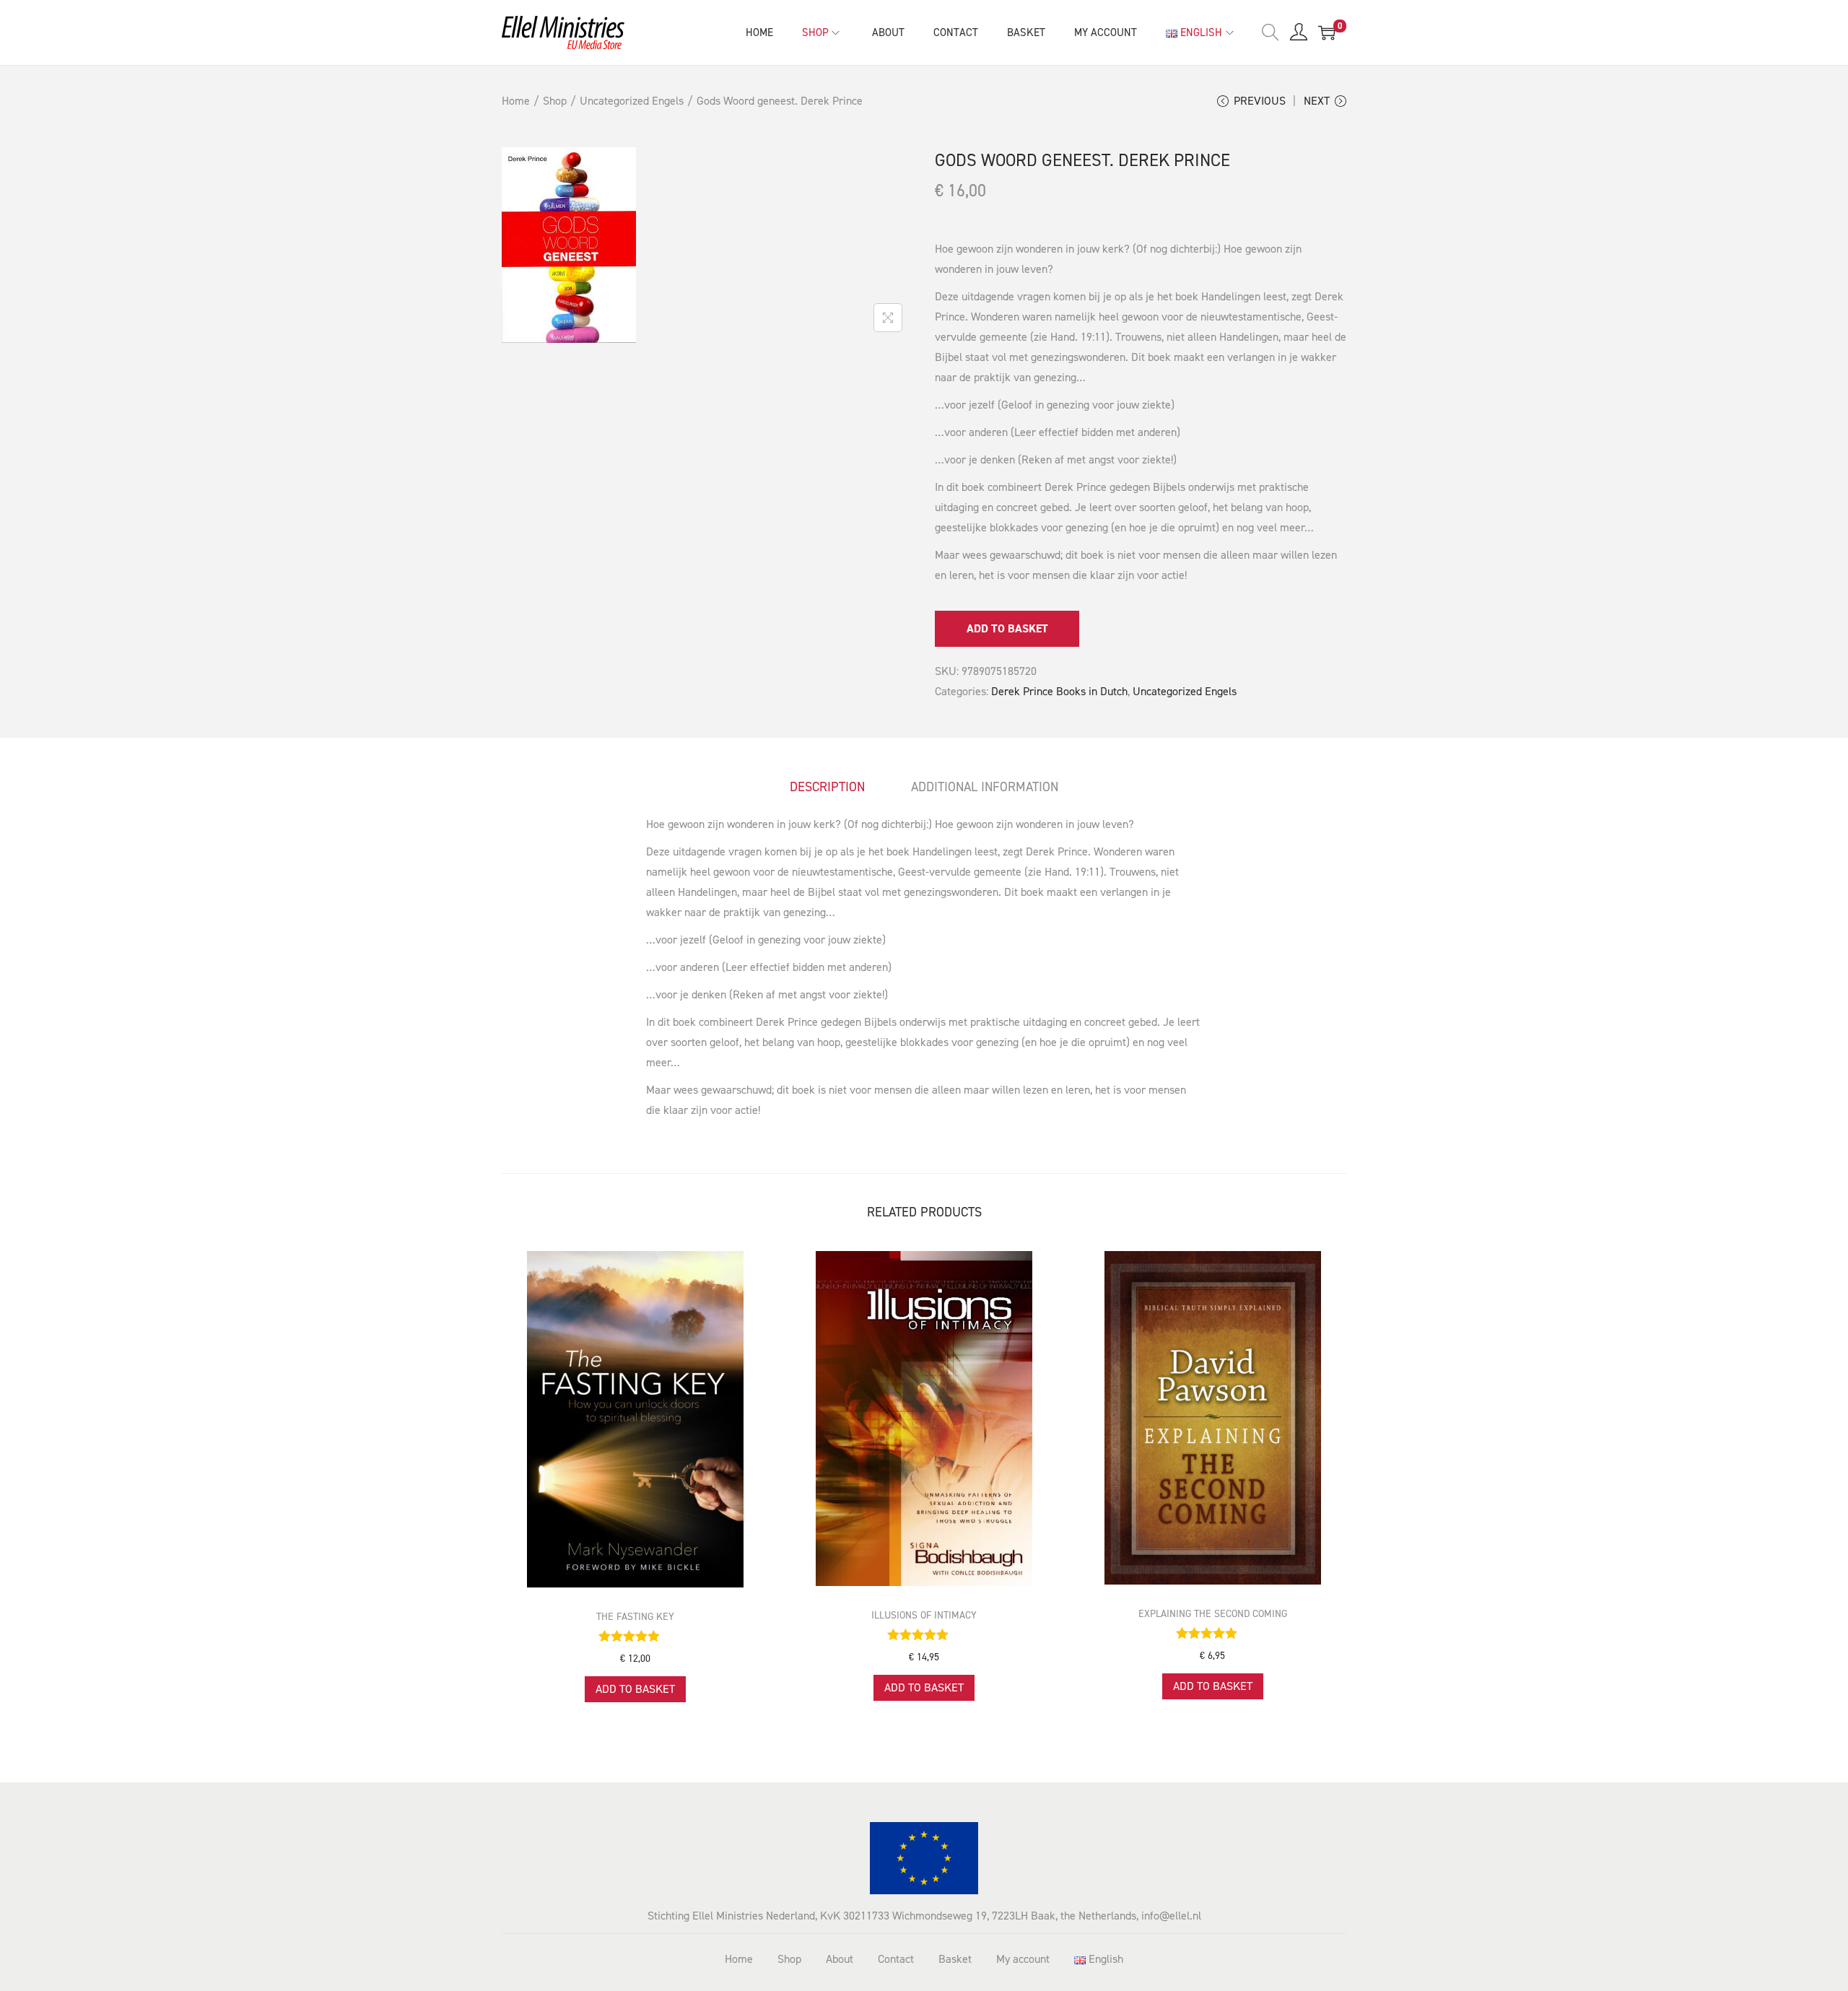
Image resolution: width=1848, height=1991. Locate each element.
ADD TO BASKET (1007, 628)
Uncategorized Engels (632, 101)
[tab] (827, 787)
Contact (896, 1959)
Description (827, 787)
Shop (555, 101)
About (840, 1959)
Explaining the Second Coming (1213, 1614)
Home (516, 101)
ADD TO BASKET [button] (635, 1689)
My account (1023, 1959)
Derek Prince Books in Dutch (1059, 691)
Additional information (985, 787)
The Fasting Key (635, 1617)
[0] (1327, 32)
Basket (955, 1959)
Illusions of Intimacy (924, 1615)
